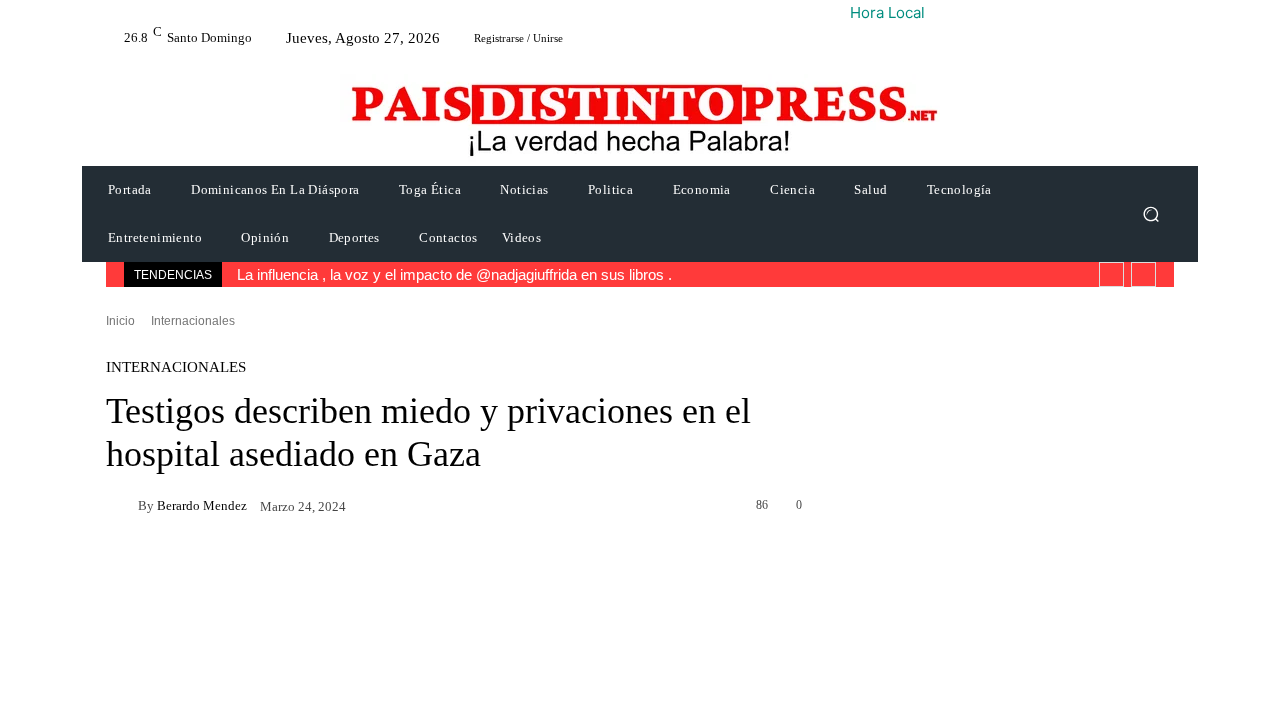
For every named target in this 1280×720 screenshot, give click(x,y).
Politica (986, 495)
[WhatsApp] (1132, 380)
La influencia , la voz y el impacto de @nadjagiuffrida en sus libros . (449, 274)
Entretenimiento (1014, 616)
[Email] (1178, 380)
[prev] (1111, 274)
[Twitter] (1040, 380)
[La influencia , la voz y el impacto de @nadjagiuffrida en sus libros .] (898, 526)
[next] (1143, 274)
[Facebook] (994, 380)
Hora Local (887, 12)
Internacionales (192, 320)
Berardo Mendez (211, 505)
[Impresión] (1224, 380)
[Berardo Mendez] (122, 505)
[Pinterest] (1086, 380)
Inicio (121, 320)
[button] (1150, 214)
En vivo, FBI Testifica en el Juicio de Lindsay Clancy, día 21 (1067, 657)
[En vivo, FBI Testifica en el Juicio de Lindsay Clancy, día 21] (898, 647)
